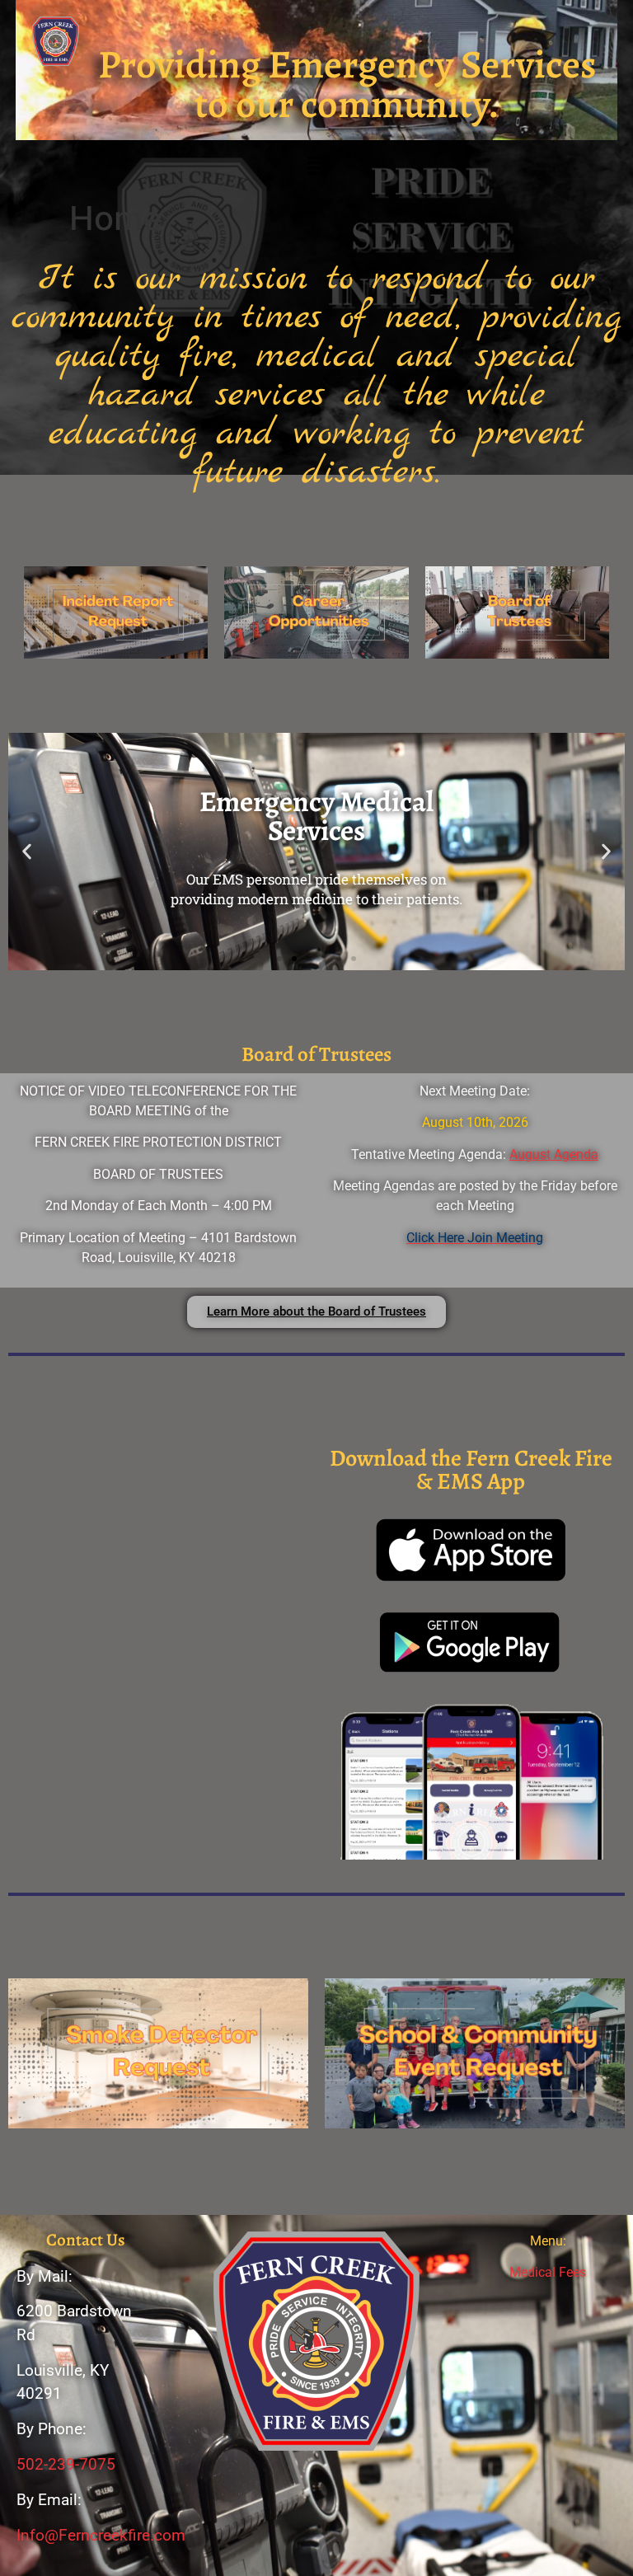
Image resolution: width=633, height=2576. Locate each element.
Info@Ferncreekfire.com (101, 2535)
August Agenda (554, 1154)
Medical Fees (548, 2272)
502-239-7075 (66, 2464)
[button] (316, 166)
